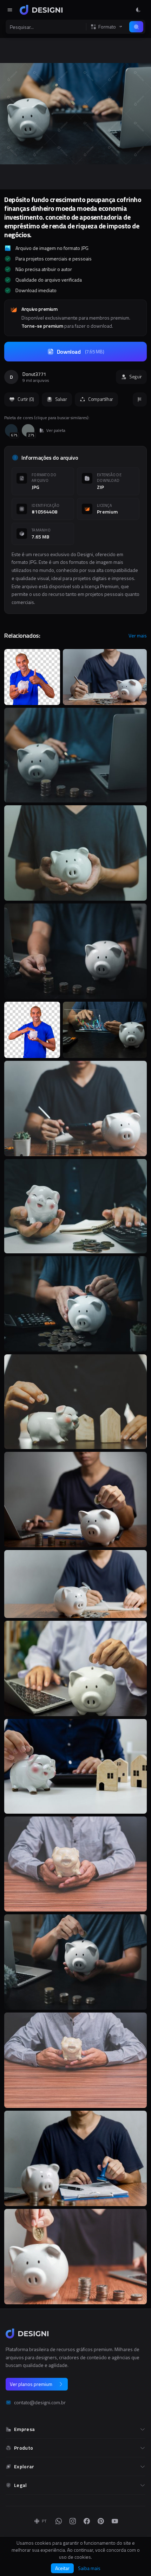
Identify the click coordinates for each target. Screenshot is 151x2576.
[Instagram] (73, 2521)
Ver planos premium (31, 2384)
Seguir (136, 377)
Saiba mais (89, 2568)
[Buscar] (136, 27)
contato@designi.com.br (40, 2402)
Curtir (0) (26, 399)
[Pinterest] (101, 2521)
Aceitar (62, 2568)
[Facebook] (87, 2521)
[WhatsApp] (59, 2521)
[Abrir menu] (10, 10)
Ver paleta (56, 430)
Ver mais (138, 636)
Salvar (61, 399)
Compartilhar (101, 399)
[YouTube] (115, 2521)
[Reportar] (140, 399)
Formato (107, 27)
